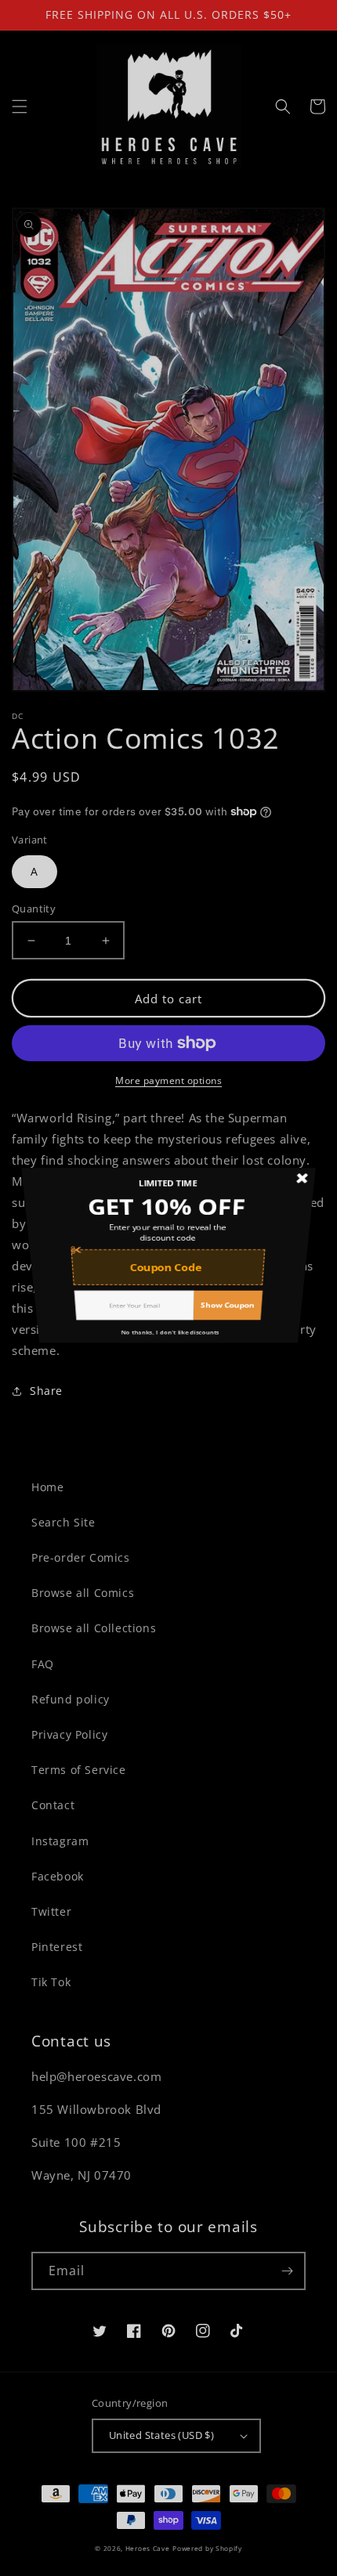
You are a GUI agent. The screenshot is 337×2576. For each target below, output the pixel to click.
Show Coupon (252, 1373)
